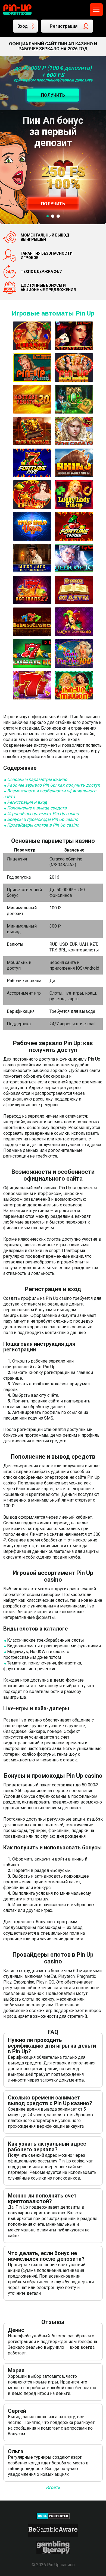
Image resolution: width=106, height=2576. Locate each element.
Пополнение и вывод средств (37, 808)
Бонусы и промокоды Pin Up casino (43, 819)
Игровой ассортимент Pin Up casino (43, 814)
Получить (53, 204)
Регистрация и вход (27, 802)
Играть (53, 2487)
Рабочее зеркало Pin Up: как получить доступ (54, 785)
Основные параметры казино (37, 779)
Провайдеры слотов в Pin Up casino (43, 825)
